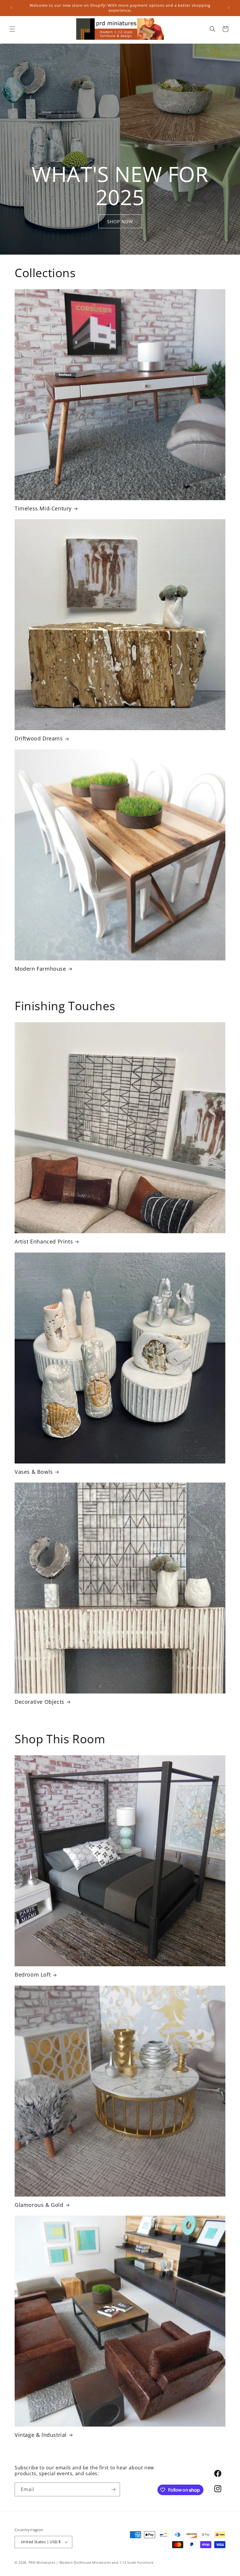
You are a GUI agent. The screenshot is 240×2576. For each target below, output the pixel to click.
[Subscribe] (113, 2489)
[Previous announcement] (11, 8)
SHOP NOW (120, 222)
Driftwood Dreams (39, 738)
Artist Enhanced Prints (44, 1242)
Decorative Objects (40, 1702)
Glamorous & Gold (39, 2205)
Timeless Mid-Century (43, 508)
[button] (12, 29)
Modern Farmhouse (40, 969)
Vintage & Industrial (41, 2435)
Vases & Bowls (34, 1472)
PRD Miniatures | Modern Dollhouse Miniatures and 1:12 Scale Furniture (91, 2562)
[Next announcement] (229, 8)
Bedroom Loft (33, 1975)
